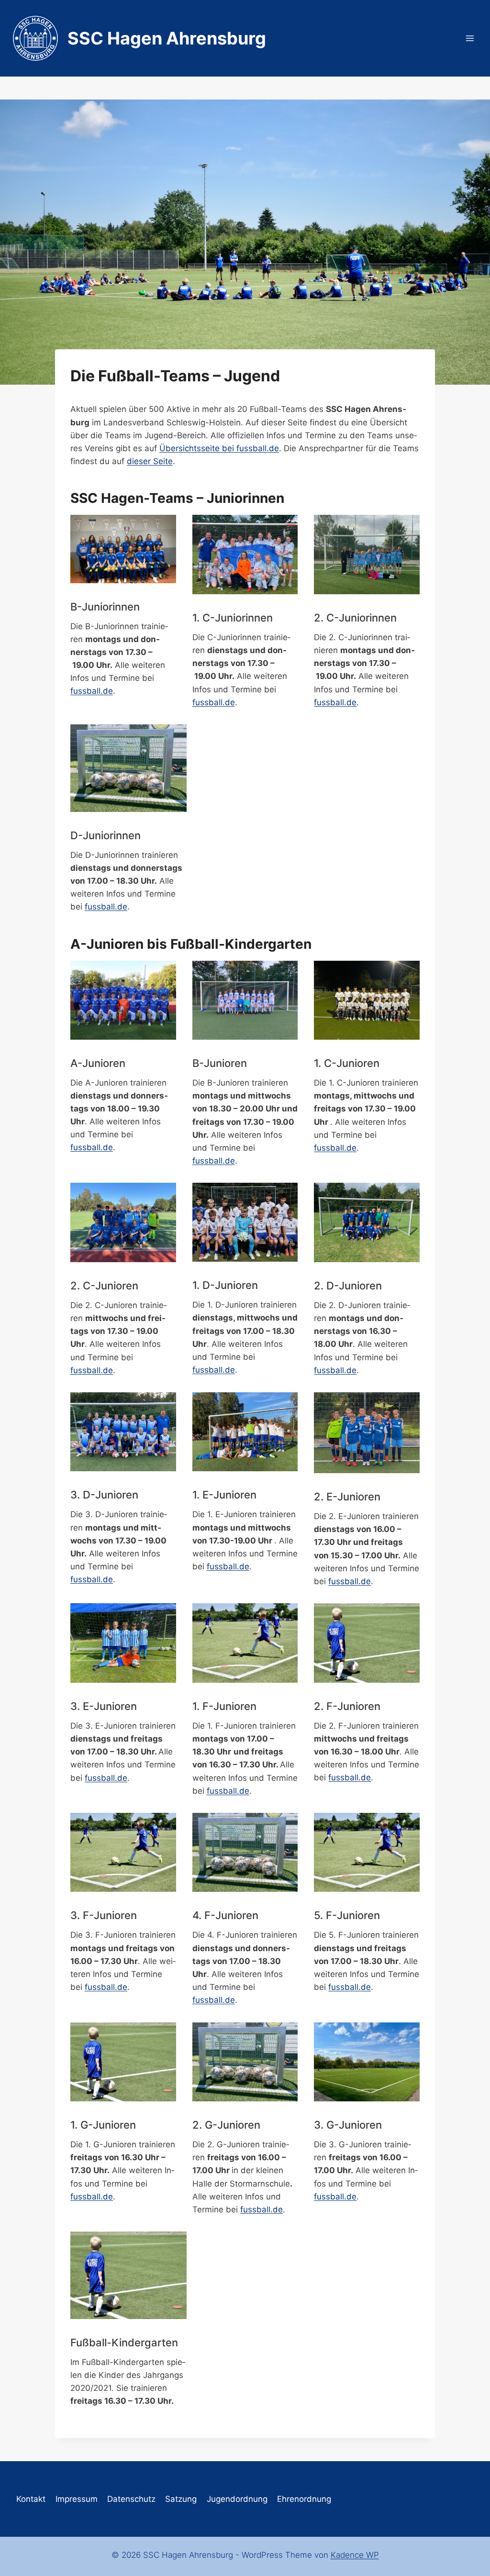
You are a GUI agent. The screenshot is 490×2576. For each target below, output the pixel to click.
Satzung (181, 2499)
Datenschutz (131, 2499)
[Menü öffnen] (470, 38)
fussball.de (92, 691)
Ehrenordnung (304, 2499)
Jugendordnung (237, 2499)
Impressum (77, 2499)
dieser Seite (150, 461)
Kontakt (31, 2499)
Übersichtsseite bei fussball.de (219, 448)
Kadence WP (355, 2555)
